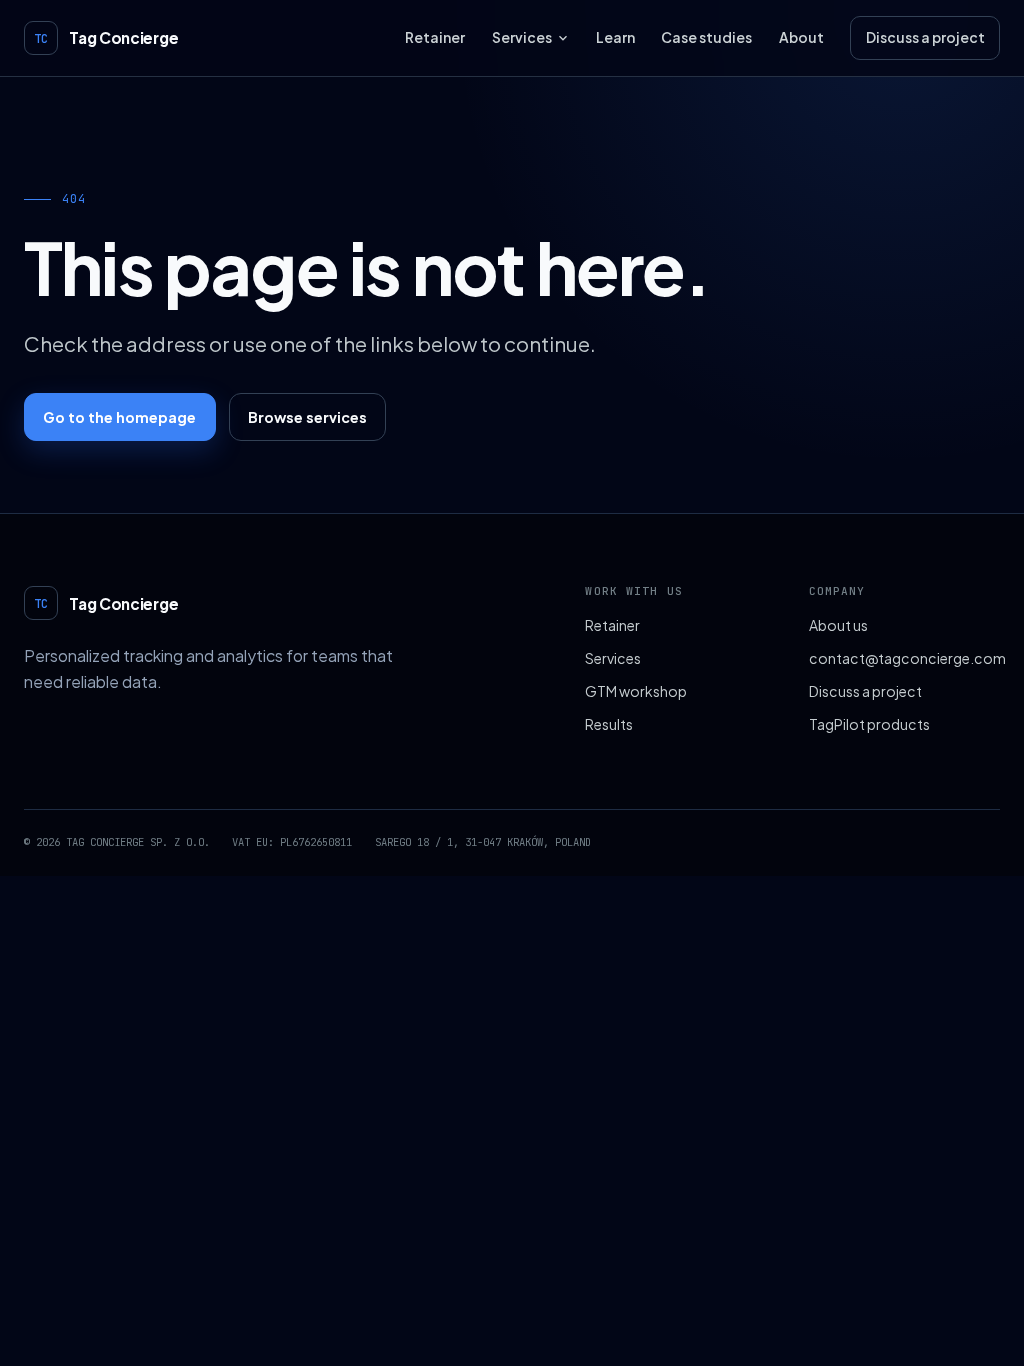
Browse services (307, 417)
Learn (615, 37)
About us (838, 625)
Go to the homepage (119, 417)
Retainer (435, 37)
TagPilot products (869, 724)
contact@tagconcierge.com (904, 658)
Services (522, 37)
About (801, 37)
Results (609, 724)
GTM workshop (636, 691)
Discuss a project (925, 37)
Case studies (706, 37)
